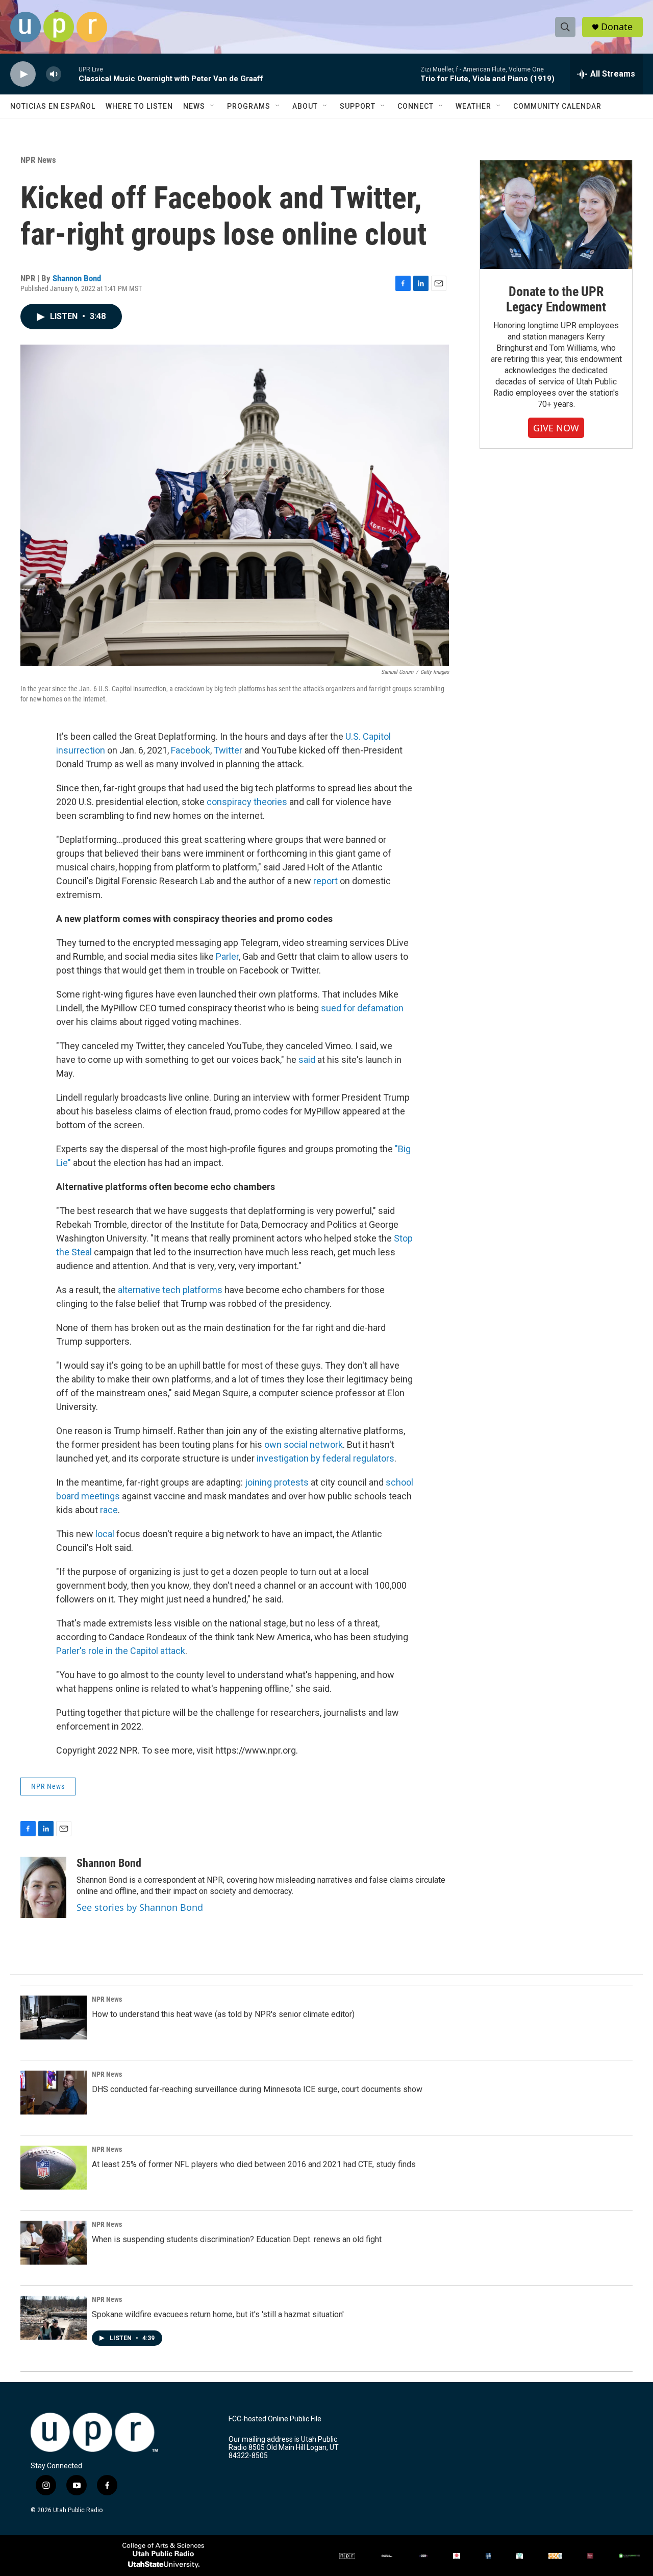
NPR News (38, 160)
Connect (416, 106)
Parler (227, 956)
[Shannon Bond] (43, 1887)
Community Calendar (557, 106)
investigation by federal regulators (325, 1458)
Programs (249, 106)
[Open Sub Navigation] (213, 106)
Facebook (191, 750)
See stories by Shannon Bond (140, 1907)
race (109, 1510)
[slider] (70, 74)
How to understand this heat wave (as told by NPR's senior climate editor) (223, 2014)
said (307, 1060)
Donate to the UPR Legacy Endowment (556, 299)
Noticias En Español (53, 106)
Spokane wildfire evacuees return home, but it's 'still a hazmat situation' (218, 2314)
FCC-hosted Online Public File (275, 2419)
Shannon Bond (77, 278)
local (105, 1534)
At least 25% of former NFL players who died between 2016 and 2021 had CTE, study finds (254, 2164)
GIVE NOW (556, 428)
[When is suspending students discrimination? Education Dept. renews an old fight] (54, 2243)
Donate (617, 27)
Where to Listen (139, 106)
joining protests (277, 1482)
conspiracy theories (247, 802)
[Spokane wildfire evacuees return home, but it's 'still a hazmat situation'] (54, 2318)
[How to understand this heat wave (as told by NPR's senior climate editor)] (54, 2018)
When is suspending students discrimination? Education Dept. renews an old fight (237, 2239)
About (305, 106)
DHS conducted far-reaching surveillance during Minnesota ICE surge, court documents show (257, 2089)
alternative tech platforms (170, 1290)
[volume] (54, 74)
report (325, 881)
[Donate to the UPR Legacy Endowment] (556, 215)
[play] (23, 74)
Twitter (228, 750)
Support (358, 106)
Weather (473, 106)
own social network (304, 1444)
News (194, 106)
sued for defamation (362, 1008)
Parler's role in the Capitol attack (121, 1651)
